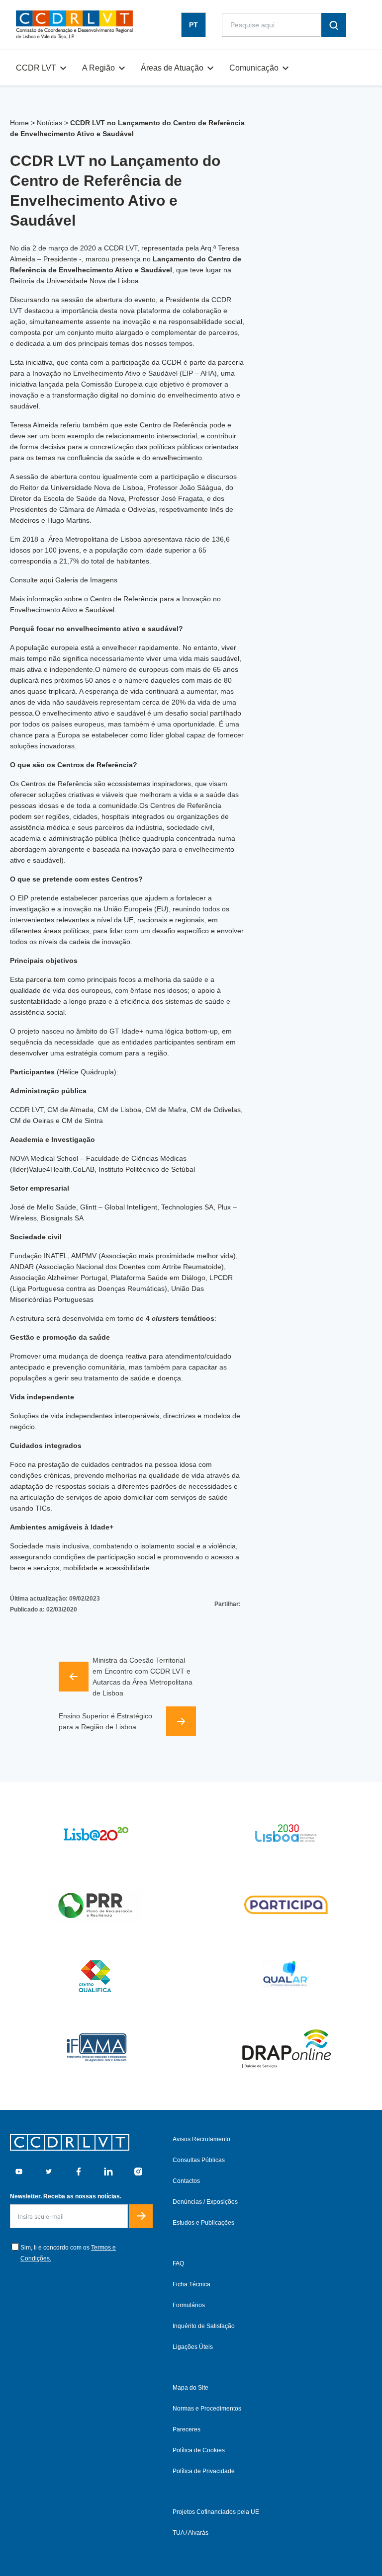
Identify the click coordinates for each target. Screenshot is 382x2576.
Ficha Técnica (191, 2284)
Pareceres (187, 2429)
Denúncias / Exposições (205, 2202)
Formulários (189, 2305)
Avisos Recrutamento (201, 2139)
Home (19, 123)
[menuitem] (193, 25)
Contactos (186, 2181)
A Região (98, 68)
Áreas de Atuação (172, 68)
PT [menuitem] (193, 25)
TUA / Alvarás (191, 2533)
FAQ (178, 2263)
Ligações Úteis (193, 2347)
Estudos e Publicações (203, 2223)
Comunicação (254, 68)
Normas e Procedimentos (207, 2409)
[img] (74, 25)
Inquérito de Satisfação (204, 2326)
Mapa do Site (191, 2388)
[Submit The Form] (141, 2216)
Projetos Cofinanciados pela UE (216, 2512)
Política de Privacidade (204, 2471)
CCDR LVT (36, 68)
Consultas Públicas (199, 2160)
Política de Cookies (199, 2450)
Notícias (49, 123)
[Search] (334, 25)
